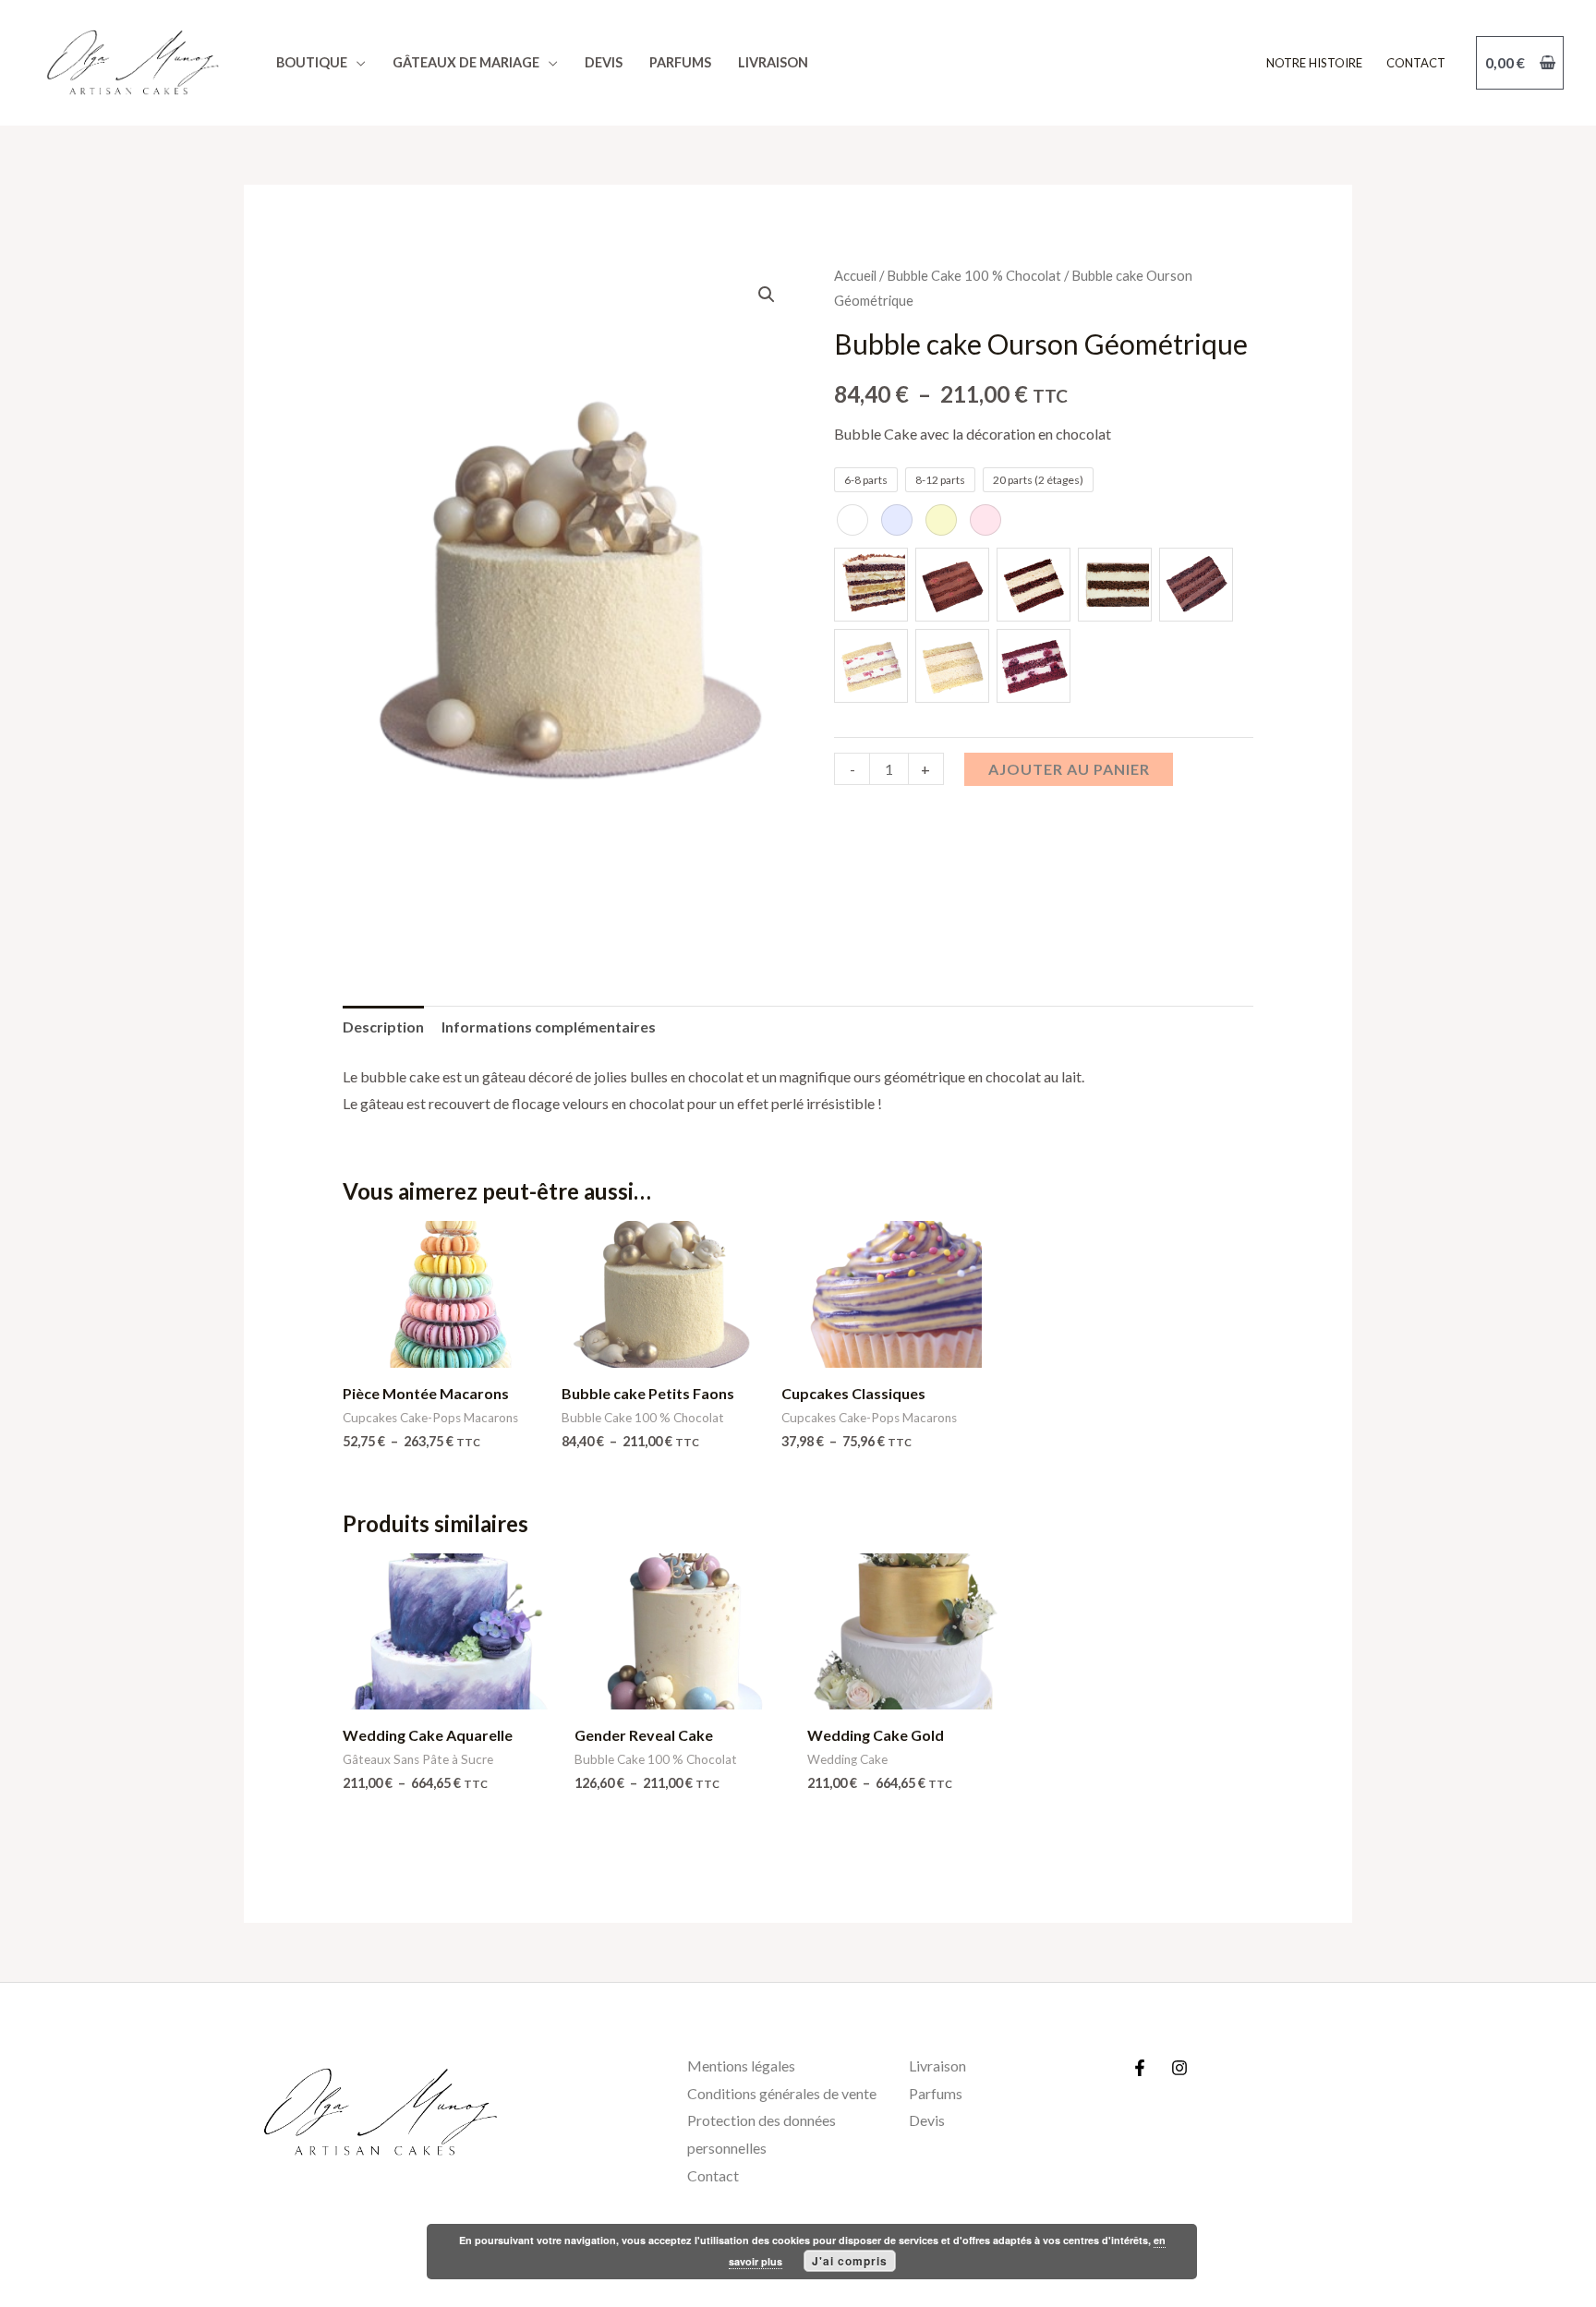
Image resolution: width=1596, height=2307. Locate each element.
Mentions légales (741, 2065)
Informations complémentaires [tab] (549, 1027)
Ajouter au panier (1069, 769)
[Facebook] (1140, 2068)
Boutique (312, 62)
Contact (1416, 63)
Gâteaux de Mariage (466, 62)
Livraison (773, 62)
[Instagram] (1179, 2068)
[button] (767, 295)
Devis (604, 62)
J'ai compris (850, 2261)
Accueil (855, 275)
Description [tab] (383, 1027)
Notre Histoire (1314, 63)
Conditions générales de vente (782, 2093)
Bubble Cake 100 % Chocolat (974, 275)
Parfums (680, 62)
